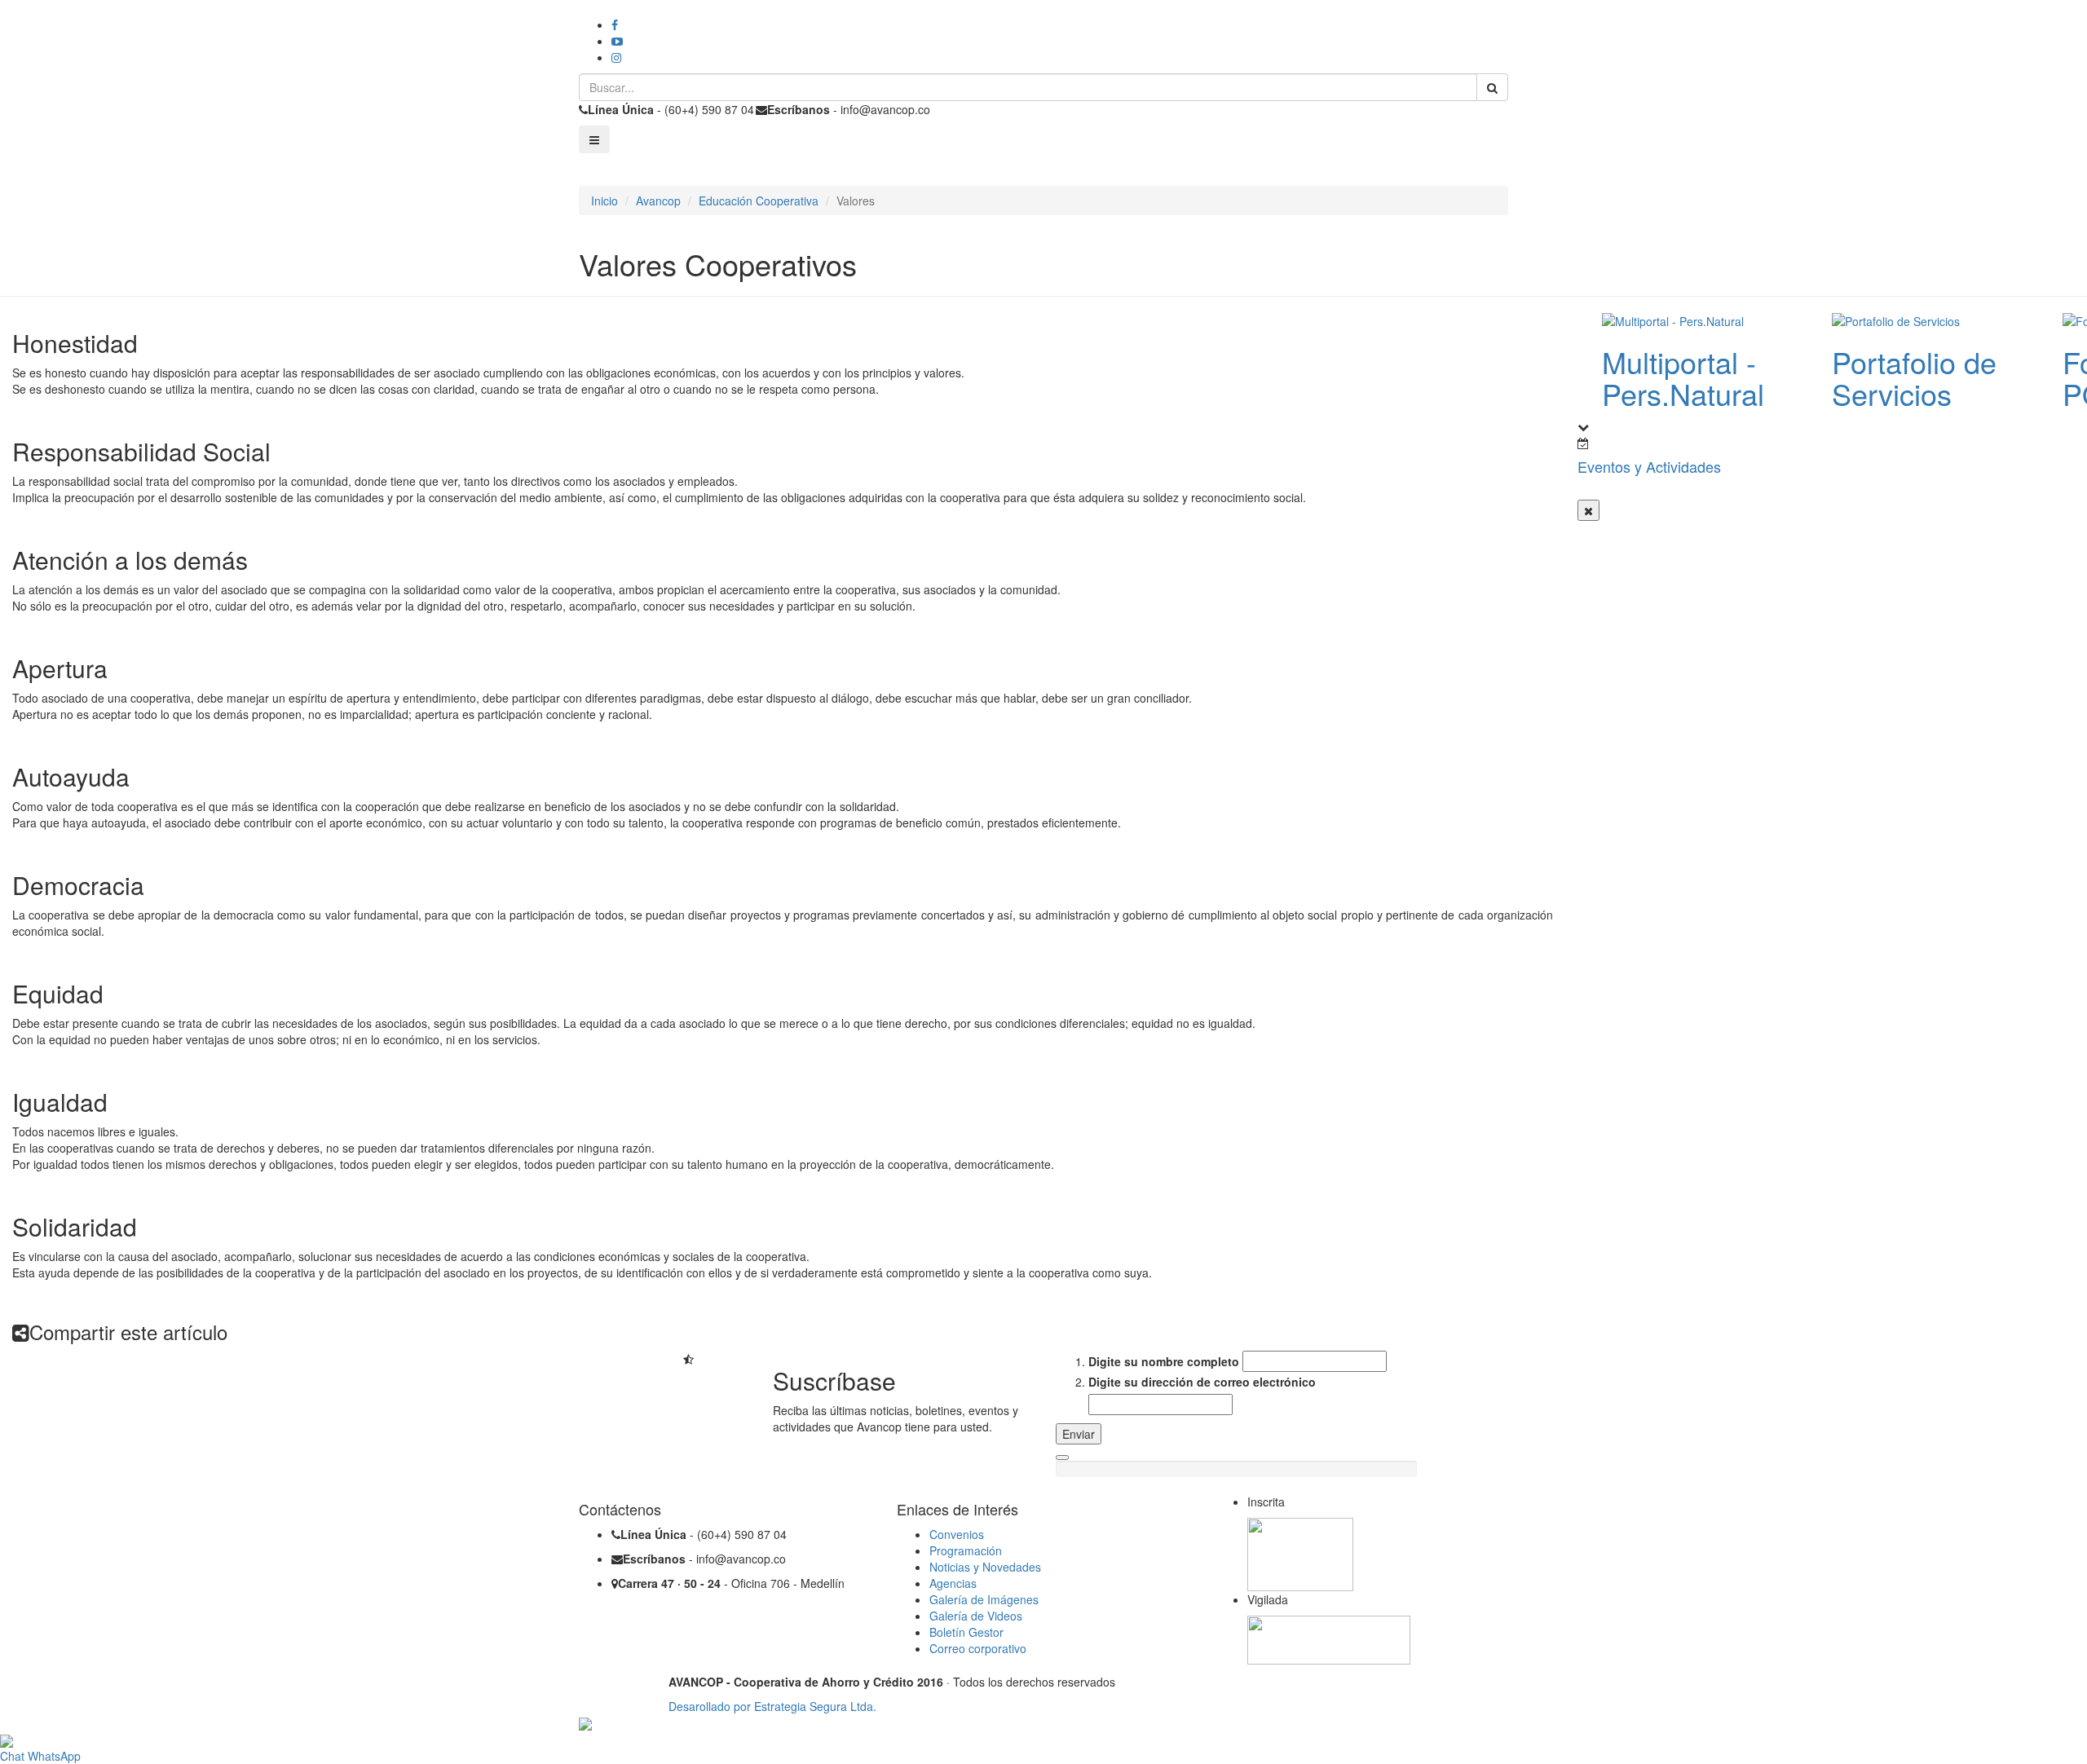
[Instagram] (616, 57)
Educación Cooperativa (759, 201)
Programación (966, 1550)
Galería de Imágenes (984, 1599)
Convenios (957, 1534)
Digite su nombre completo (1164, 1361)
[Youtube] (617, 41)
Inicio (604, 201)
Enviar (1079, 1434)
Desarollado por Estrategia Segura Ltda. (772, 1706)
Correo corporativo (978, 1648)
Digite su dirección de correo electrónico (1202, 1382)
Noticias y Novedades (985, 1567)
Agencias (953, 1583)
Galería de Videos (976, 1616)
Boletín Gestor (966, 1632)
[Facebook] (615, 24)
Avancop (658, 201)
